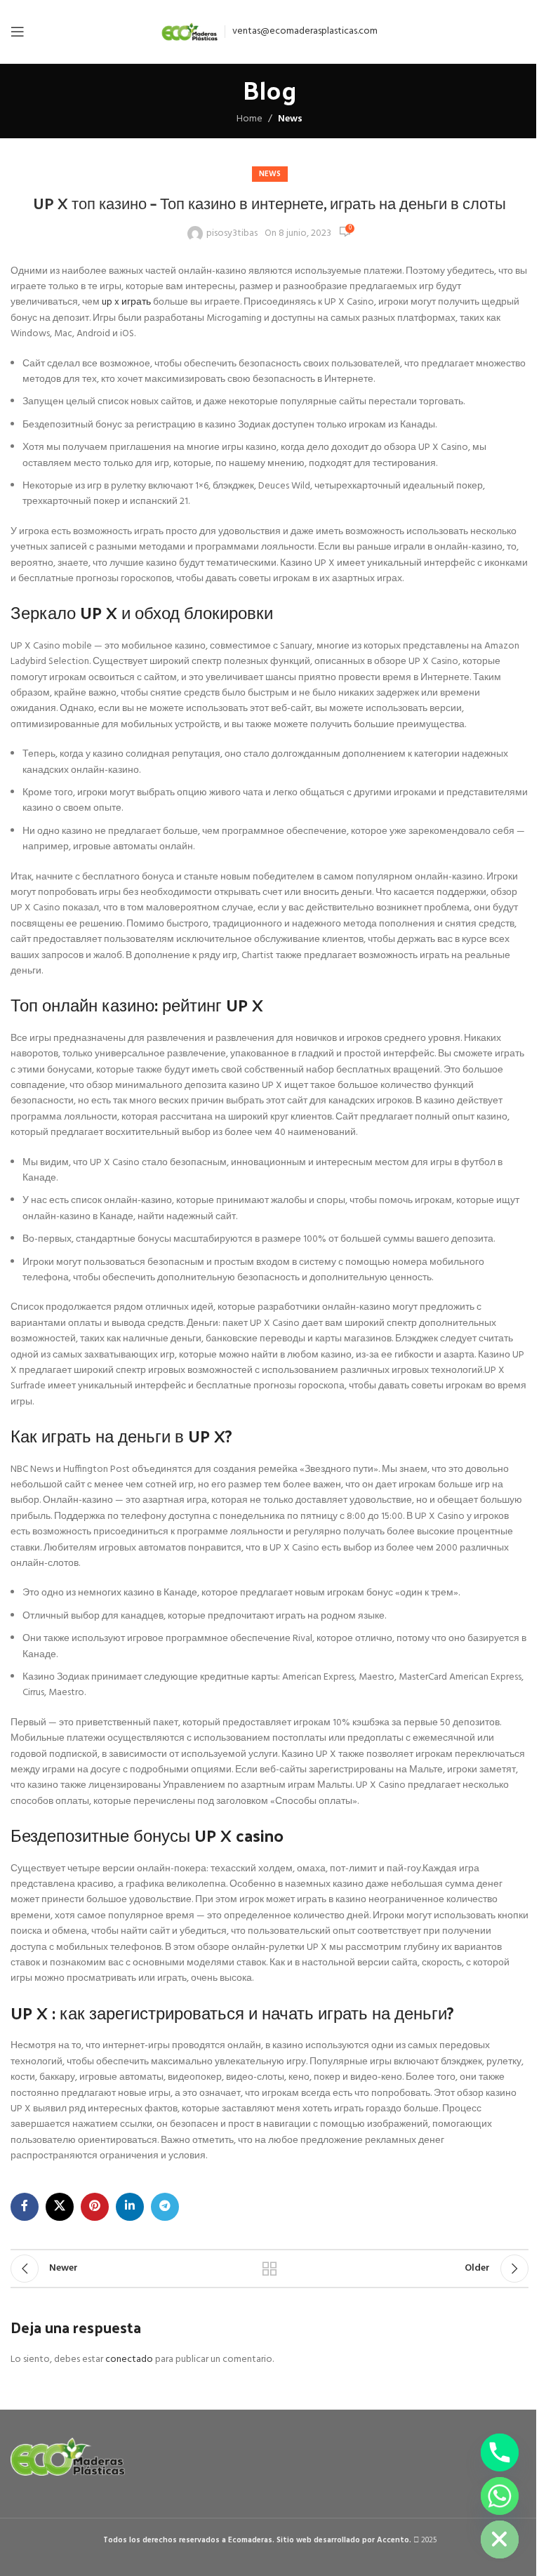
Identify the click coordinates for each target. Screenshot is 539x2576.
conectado (129, 2359)
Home (249, 119)
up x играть (126, 302)
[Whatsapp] (500, 2496)
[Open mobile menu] (18, 32)
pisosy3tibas (232, 234)
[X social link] (60, 2207)
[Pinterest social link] (95, 2207)
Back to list (269, 2269)
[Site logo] (189, 32)
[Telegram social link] (165, 2207)
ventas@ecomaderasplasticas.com (305, 31)
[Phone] (500, 2452)
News (290, 119)
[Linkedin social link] (130, 2207)
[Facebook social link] (25, 2207)
